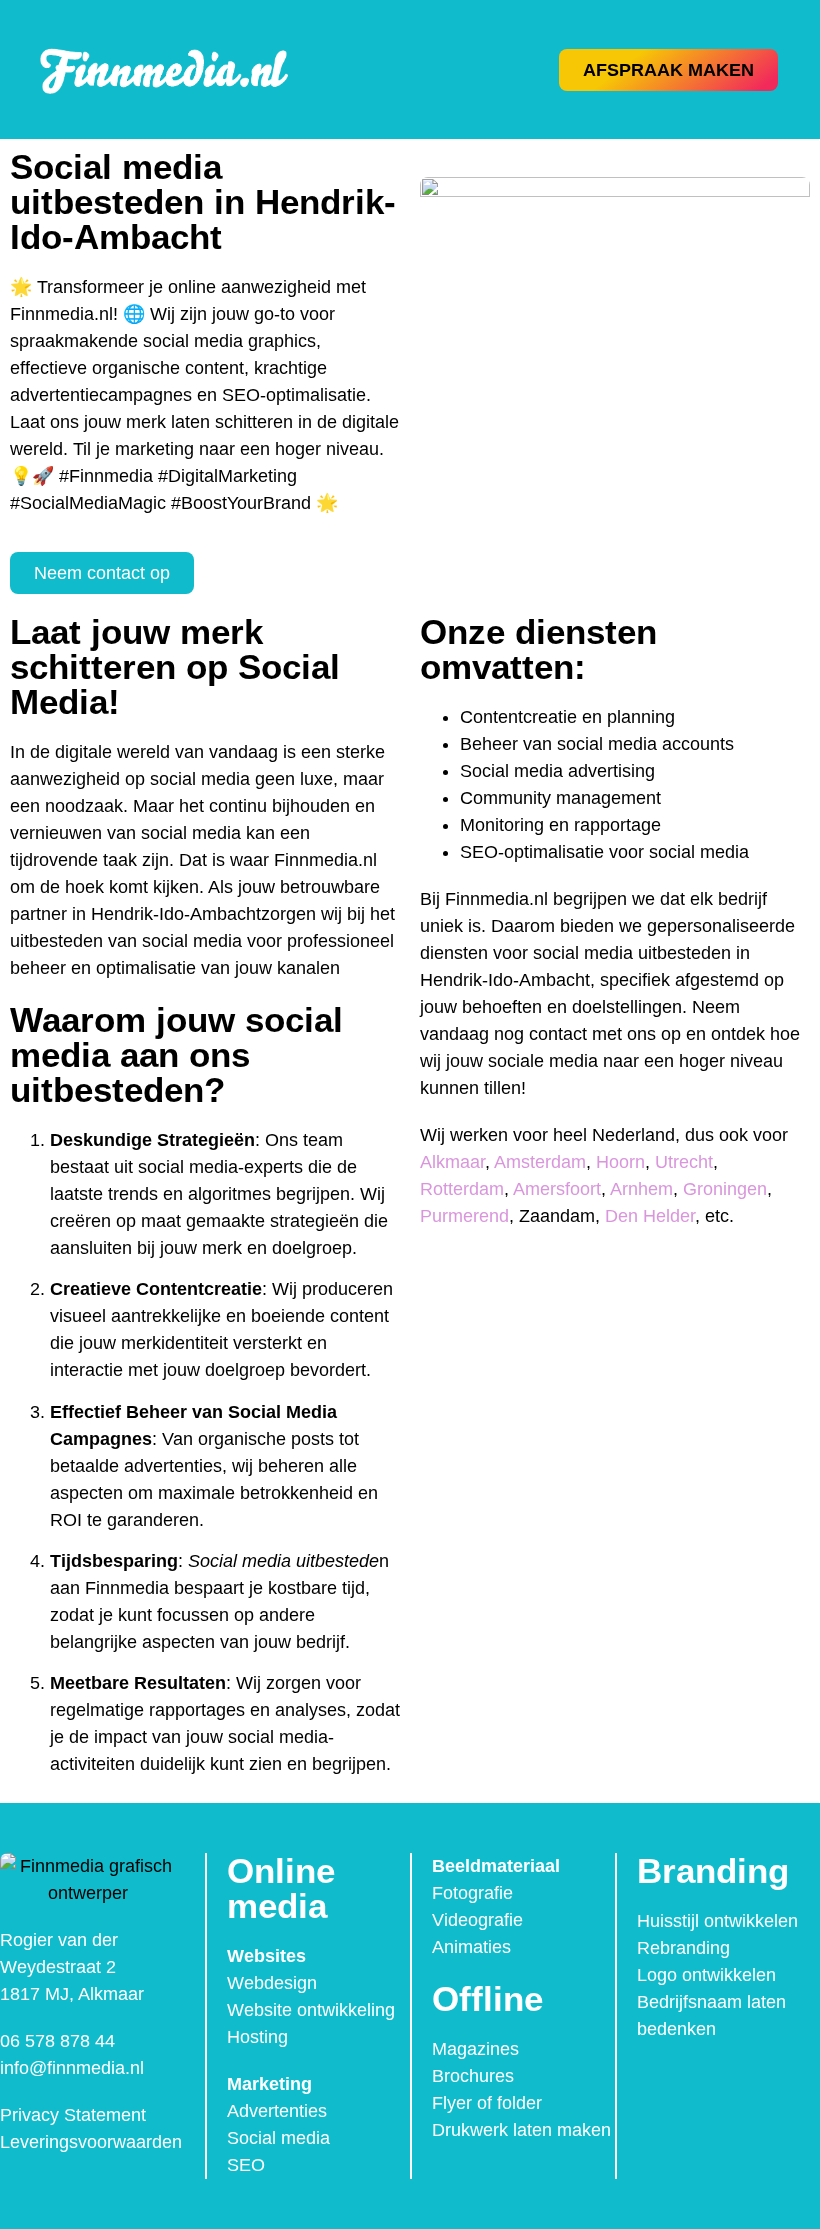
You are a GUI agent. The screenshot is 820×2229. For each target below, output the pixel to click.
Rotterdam (462, 1189)
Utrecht (684, 1162)
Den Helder (650, 1216)
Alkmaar (452, 1162)
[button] (462, 69)
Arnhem (641, 1189)
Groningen (725, 1189)
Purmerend (464, 1216)
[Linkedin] (742, 2084)
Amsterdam (540, 1162)
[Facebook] (658, 2084)
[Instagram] (700, 2084)
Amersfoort (557, 1189)
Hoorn (620, 1162)
